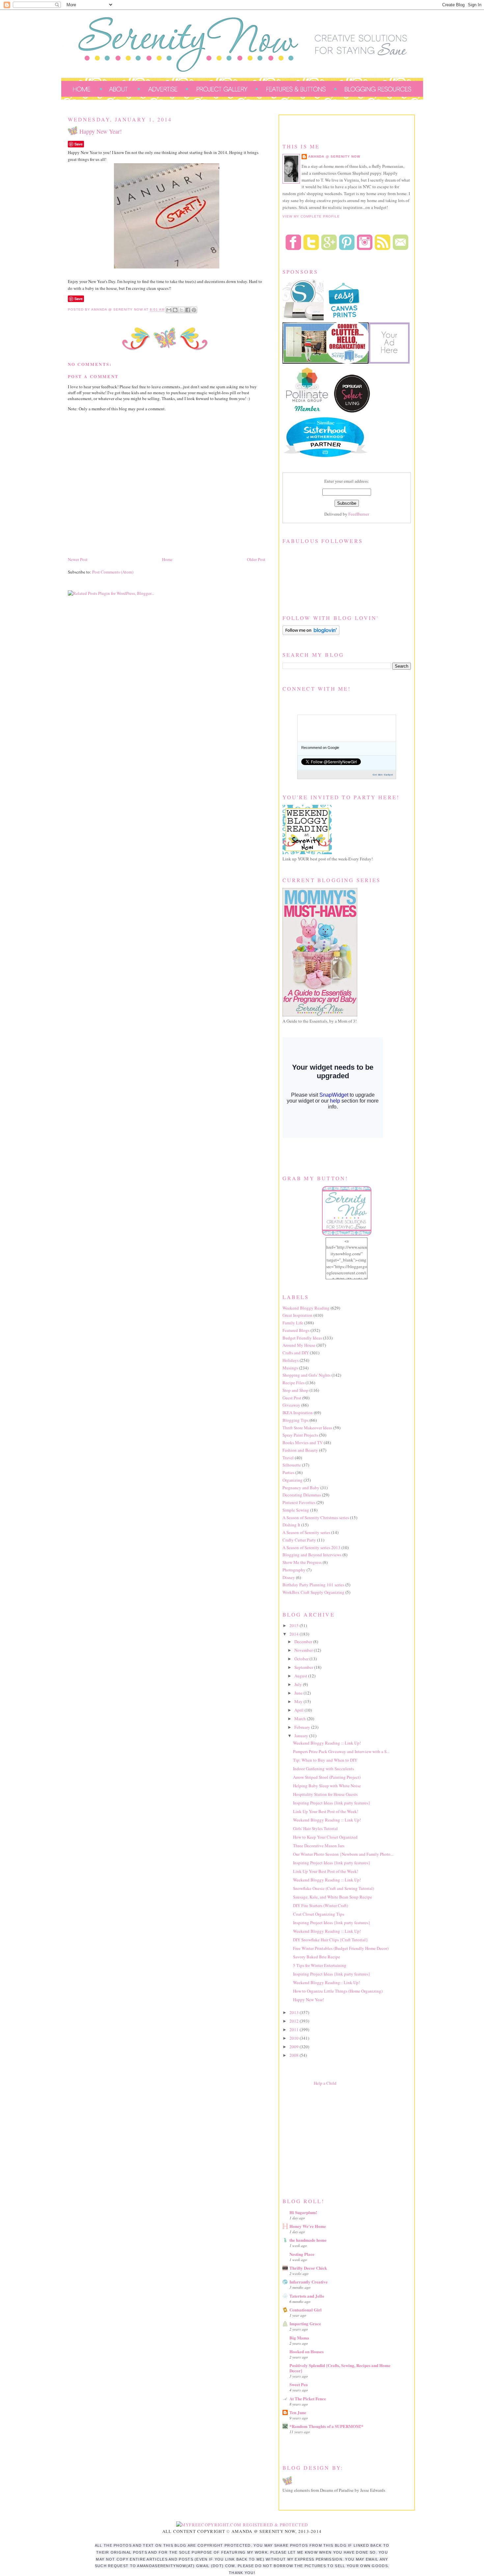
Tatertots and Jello (307, 2296)
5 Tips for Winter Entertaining (320, 1965)
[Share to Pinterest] (194, 310)
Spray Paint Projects (300, 1435)
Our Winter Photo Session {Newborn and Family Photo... (343, 1854)
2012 (295, 2021)
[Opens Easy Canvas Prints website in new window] (344, 319)
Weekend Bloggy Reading (306, 1308)
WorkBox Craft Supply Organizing (313, 1592)
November (304, 1650)
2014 (295, 1634)
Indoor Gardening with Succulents (323, 1769)
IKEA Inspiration (298, 1413)
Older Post (256, 559)
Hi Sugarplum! (303, 2212)
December (304, 1642)
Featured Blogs (296, 1330)
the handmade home (308, 2240)
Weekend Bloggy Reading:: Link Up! (326, 1982)
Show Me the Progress (302, 1562)
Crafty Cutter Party (299, 1540)
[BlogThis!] (175, 310)
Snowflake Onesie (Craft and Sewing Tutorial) (334, 1888)
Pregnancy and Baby (301, 1488)
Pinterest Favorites (299, 1502)
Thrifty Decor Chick (308, 2268)
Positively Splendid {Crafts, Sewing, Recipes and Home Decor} (340, 2368)
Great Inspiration (297, 1315)
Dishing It (291, 1525)
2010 (295, 2038)
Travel (288, 1458)
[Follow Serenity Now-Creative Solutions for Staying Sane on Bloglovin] (311, 633)
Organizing (293, 1480)
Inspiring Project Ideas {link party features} (332, 1803)
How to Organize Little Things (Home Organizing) (338, 1991)
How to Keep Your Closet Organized (325, 1837)
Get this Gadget (383, 775)
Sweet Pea (299, 2384)
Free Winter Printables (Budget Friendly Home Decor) (341, 1948)
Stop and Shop (296, 1390)
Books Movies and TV (303, 1442)
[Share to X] (181, 310)
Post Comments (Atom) (113, 572)
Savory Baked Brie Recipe (317, 1957)
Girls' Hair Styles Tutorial (315, 1828)
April (299, 1710)
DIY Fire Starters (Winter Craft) (321, 1905)
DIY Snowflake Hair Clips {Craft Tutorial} (330, 1940)
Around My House (299, 1345)
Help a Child (325, 2083)
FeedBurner (359, 514)
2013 (295, 2012)
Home (167, 559)
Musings (290, 1368)
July (299, 1684)
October (302, 1659)
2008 (295, 2055)
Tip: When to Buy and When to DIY (325, 1760)
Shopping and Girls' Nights (307, 1375)
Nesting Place (302, 2254)
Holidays (291, 1360)
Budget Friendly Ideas (302, 1338)
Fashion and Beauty (300, 1450)
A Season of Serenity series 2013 (311, 1547)
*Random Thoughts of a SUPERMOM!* (326, 2426)
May (299, 1701)
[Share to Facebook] (188, 310)
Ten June (298, 2412)
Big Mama (299, 2338)
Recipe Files (294, 1383)
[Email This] (169, 310)
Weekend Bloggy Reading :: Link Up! (327, 1743)
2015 (295, 1625)
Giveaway (291, 1405)
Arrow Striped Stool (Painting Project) (327, 1777)
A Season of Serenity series (306, 1532)
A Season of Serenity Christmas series (316, 1518)
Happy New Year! (309, 2000)
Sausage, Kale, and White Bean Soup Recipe (333, 1897)
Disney (289, 1577)
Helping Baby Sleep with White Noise (327, 1786)
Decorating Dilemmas (302, 1495)
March (301, 1719)
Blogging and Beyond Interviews (312, 1555)
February (303, 1727)
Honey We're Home (308, 2226)
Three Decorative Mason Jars (319, 1846)
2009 (295, 2047)
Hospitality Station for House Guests (325, 1794)
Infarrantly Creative (309, 2282)
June (299, 1693)
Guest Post (292, 1398)
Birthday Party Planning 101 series (313, 1585)
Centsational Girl (306, 2310)
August (301, 1676)
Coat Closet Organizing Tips (319, 1914)
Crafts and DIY (296, 1353)
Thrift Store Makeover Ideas (307, 1428)
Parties (288, 1472)
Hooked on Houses (307, 2351)
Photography (294, 1570)
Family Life (293, 1323)
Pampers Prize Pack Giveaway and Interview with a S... (341, 1751)
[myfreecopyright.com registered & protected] (242, 2525)
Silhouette (292, 1465)
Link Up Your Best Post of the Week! (326, 1811)
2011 (295, 2029)
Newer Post (78, 559)
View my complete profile (311, 216)
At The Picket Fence (308, 2398)
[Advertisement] (332, 2140)
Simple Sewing (296, 1510)
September (304, 1667)
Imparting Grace (305, 2323)
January (302, 1736)
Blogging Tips (296, 1420)
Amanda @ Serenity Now (334, 156)
